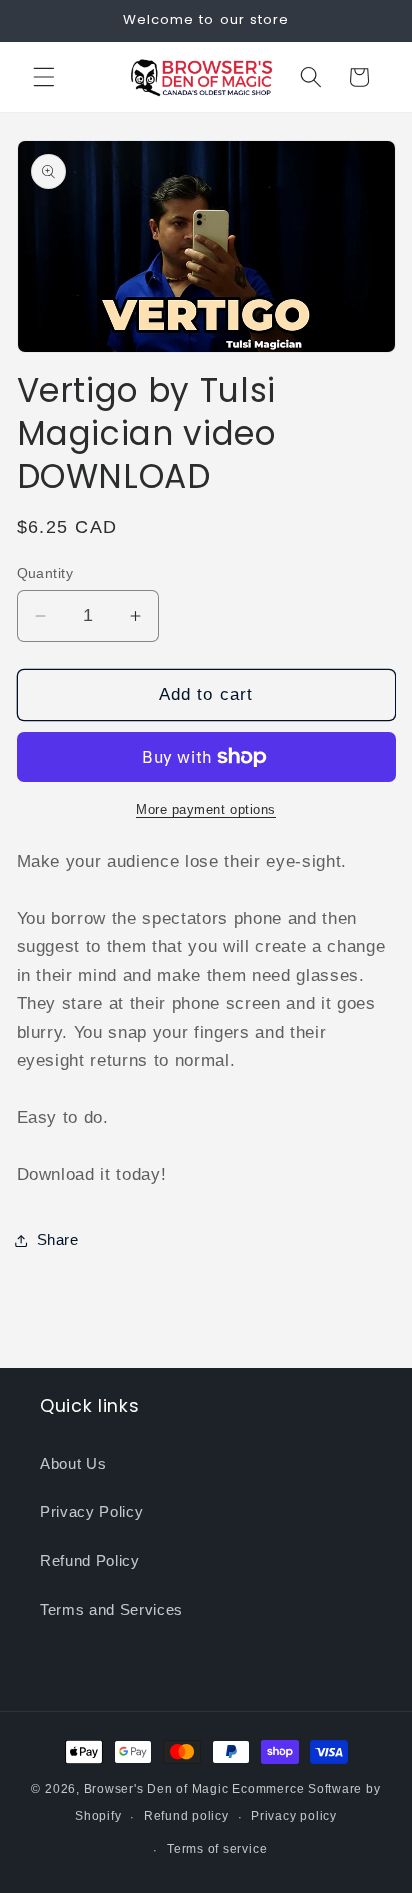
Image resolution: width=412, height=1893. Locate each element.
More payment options (206, 809)
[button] (44, 77)
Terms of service (217, 1849)
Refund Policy (90, 1560)
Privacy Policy (91, 1511)
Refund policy (186, 1816)
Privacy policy (294, 1816)
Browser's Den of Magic (156, 1789)
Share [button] (58, 1239)
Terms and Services (111, 1609)
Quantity (45, 573)
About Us (73, 1463)
